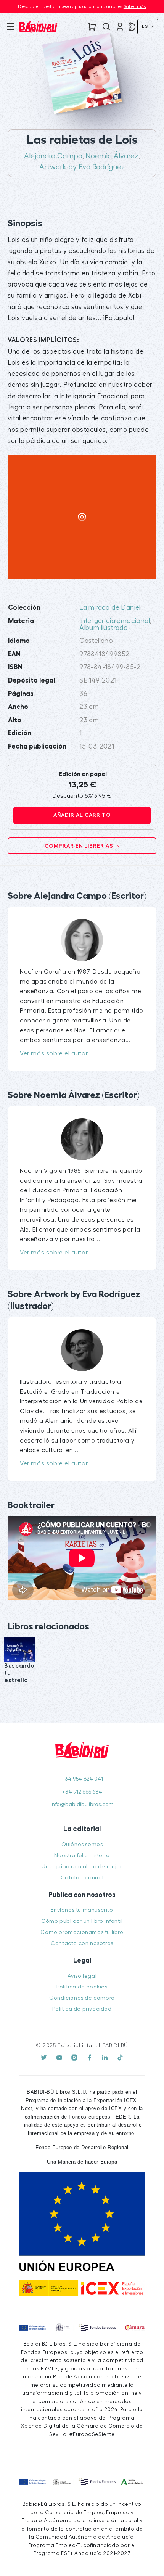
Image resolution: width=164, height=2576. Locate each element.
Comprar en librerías (80, 846)
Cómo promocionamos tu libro (82, 1932)
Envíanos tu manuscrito (82, 1910)
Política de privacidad (82, 2009)
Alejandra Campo (53, 156)
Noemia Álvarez (112, 156)
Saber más (135, 6)
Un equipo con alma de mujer (82, 1867)
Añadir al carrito (82, 815)
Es (146, 26)
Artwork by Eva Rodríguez (82, 167)
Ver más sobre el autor (54, 1053)
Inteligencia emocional (115, 621)
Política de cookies (82, 1987)
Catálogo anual (82, 1878)
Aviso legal (82, 1976)
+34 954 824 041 (82, 1779)
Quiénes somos (82, 1844)
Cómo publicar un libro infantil (82, 1921)
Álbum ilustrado (104, 628)
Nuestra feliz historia (82, 1856)
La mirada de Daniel (110, 608)
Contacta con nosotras (82, 1943)
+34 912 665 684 (82, 1792)
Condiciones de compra (82, 1998)
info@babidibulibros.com (82, 1804)
